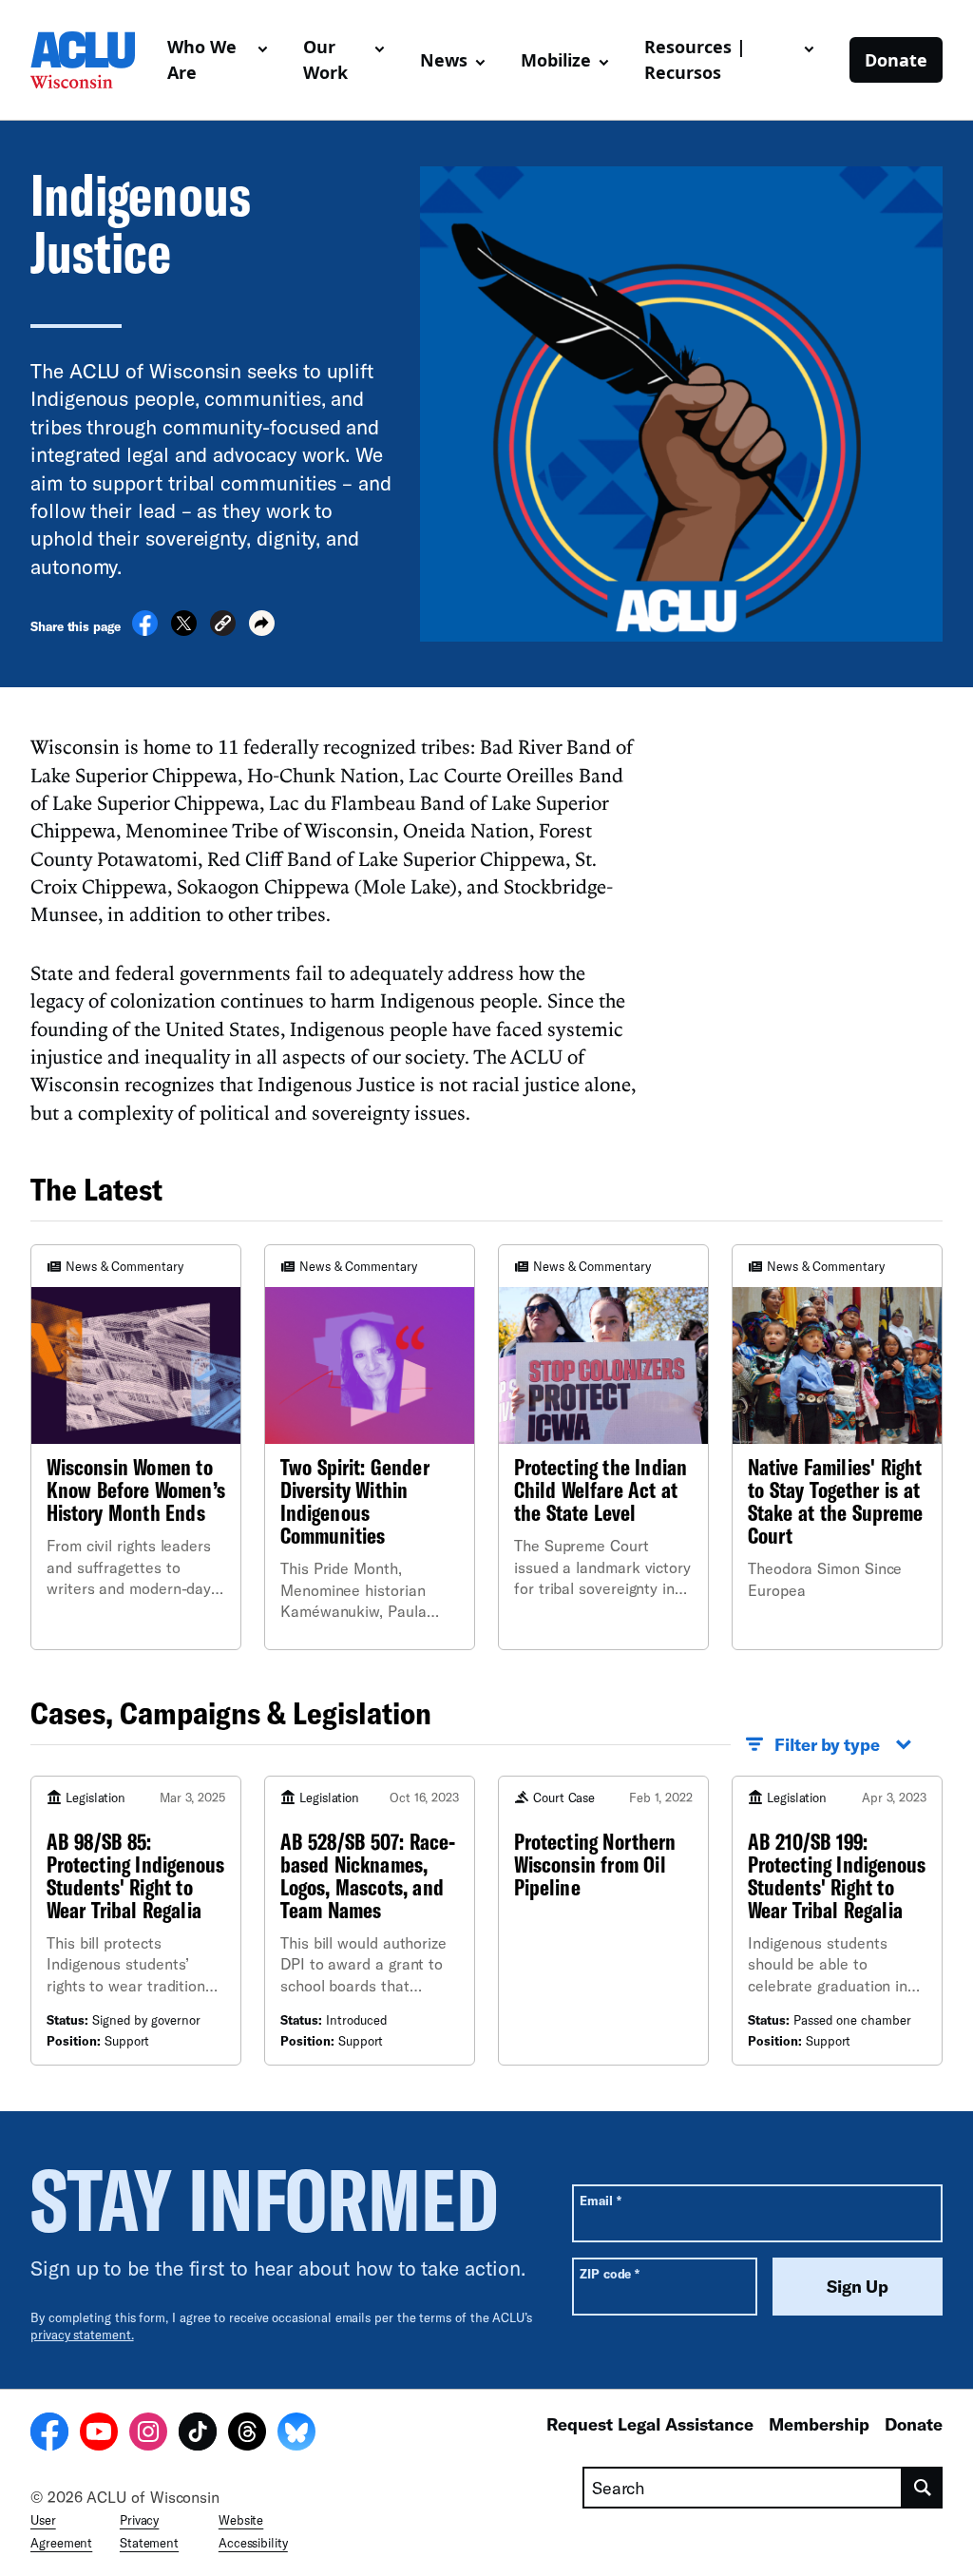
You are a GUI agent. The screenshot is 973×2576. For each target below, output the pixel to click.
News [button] (444, 60)
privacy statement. (82, 2335)
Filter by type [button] (827, 1744)
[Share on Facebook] (145, 630)
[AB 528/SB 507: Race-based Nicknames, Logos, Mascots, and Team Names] (370, 1921)
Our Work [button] (325, 59)
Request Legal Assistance (650, 2424)
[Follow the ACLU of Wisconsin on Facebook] (49, 2434)
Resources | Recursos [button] (695, 59)
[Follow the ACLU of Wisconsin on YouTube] (99, 2434)
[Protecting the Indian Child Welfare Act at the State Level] (603, 1447)
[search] (923, 2488)
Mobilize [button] (556, 60)
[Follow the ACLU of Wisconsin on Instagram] (148, 2434)
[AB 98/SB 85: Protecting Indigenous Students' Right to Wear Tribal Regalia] (136, 1921)
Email (600, 2200)
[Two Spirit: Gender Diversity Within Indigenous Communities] (370, 1447)
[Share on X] (184, 630)
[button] (223, 626)
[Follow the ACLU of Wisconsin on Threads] (247, 2434)
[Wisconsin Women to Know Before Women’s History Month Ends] (136, 1447)
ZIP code (610, 2273)
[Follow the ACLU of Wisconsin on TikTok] (198, 2434)
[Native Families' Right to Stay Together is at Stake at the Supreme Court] (837, 1447)
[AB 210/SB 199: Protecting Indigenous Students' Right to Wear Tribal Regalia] (837, 1921)
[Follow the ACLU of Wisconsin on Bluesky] (296, 2434)
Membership (819, 2424)
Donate (896, 60)
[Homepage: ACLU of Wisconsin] (91, 60)
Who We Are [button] (202, 59)
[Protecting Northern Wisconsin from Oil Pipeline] (603, 1921)
